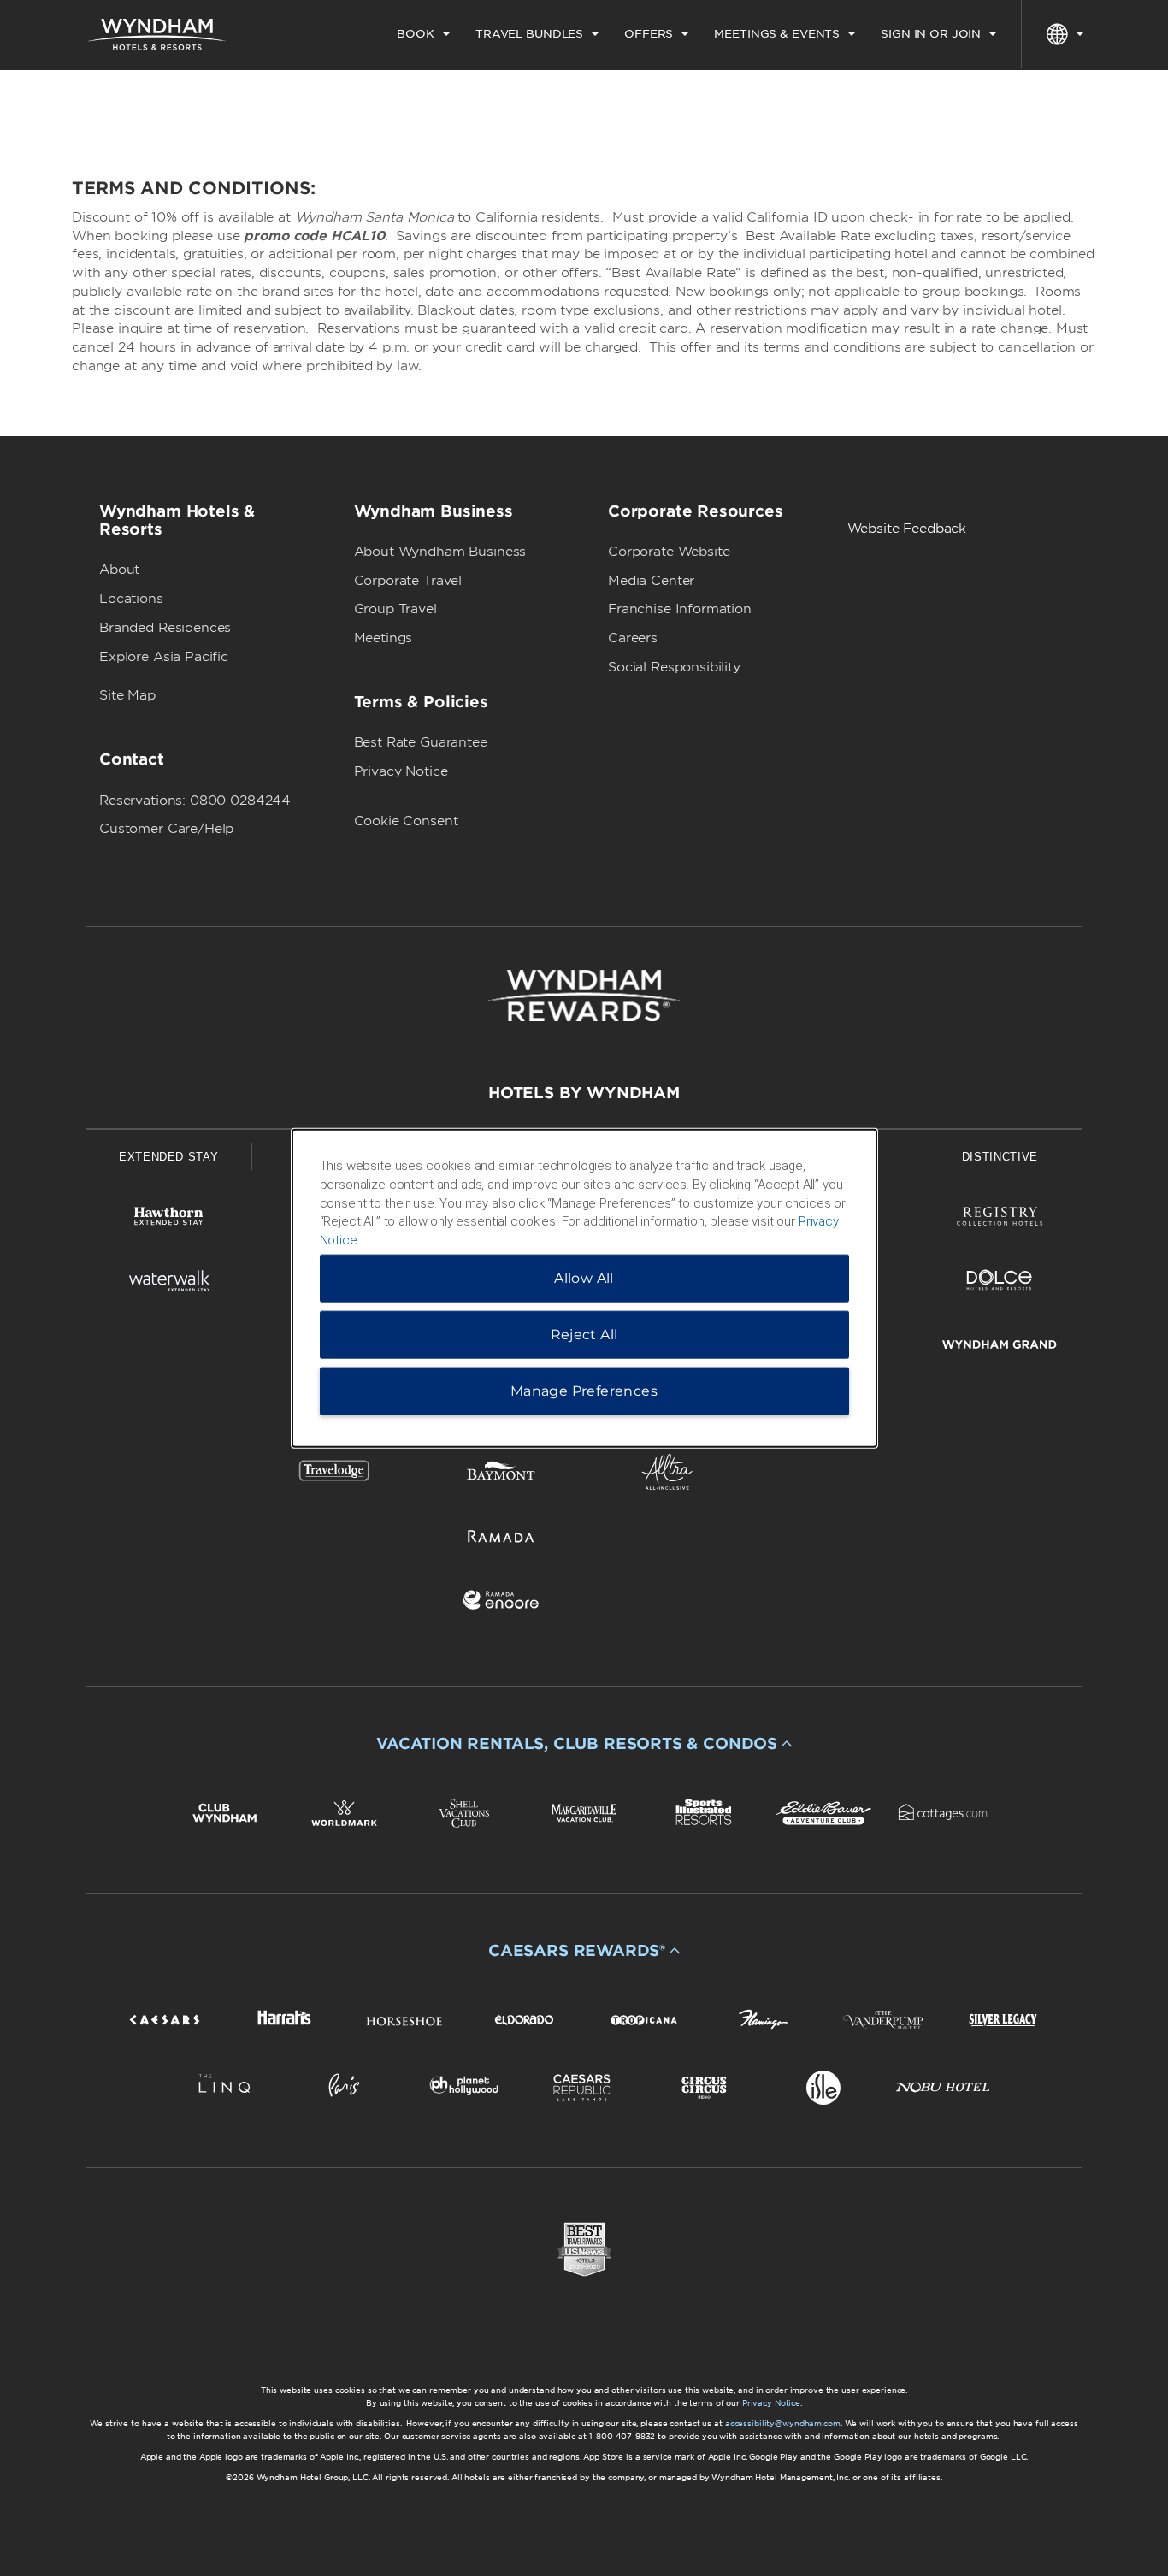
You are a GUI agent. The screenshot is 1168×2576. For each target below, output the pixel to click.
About (119, 570)
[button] (584, 1744)
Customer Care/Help (166, 829)
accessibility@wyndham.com (783, 2423)
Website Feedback (907, 529)
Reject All (584, 1334)
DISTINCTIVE (1000, 1157)
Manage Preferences (584, 1390)
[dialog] (584, 1288)
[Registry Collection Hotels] (1000, 1219)
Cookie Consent (406, 821)
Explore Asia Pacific (164, 657)
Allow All (584, 1277)
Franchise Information (680, 609)
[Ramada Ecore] (501, 1603)
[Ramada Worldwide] (501, 1539)
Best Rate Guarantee (421, 742)
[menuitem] (423, 34)
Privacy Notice (401, 771)
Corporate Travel (408, 581)
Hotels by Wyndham (584, 1093)
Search (1016, 98)
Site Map (127, 695)
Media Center (651, 581)
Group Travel (395, 609)
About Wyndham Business (440, 552)
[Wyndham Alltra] (667, 1475)
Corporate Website (669, 552)
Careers (633, 638)
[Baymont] (501, 1475)
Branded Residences (165, 628)
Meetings (383, 638)
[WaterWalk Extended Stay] (168, 1283)
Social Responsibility (674, 667)
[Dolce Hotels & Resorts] (1000, 1283)
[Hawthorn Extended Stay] (168, 1219)
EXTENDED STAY (168, 1157)
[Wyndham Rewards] (584, 996)
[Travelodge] (334, 1475)
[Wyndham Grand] (1000, 1347)
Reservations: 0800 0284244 (195, 801)
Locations (131, 599)
